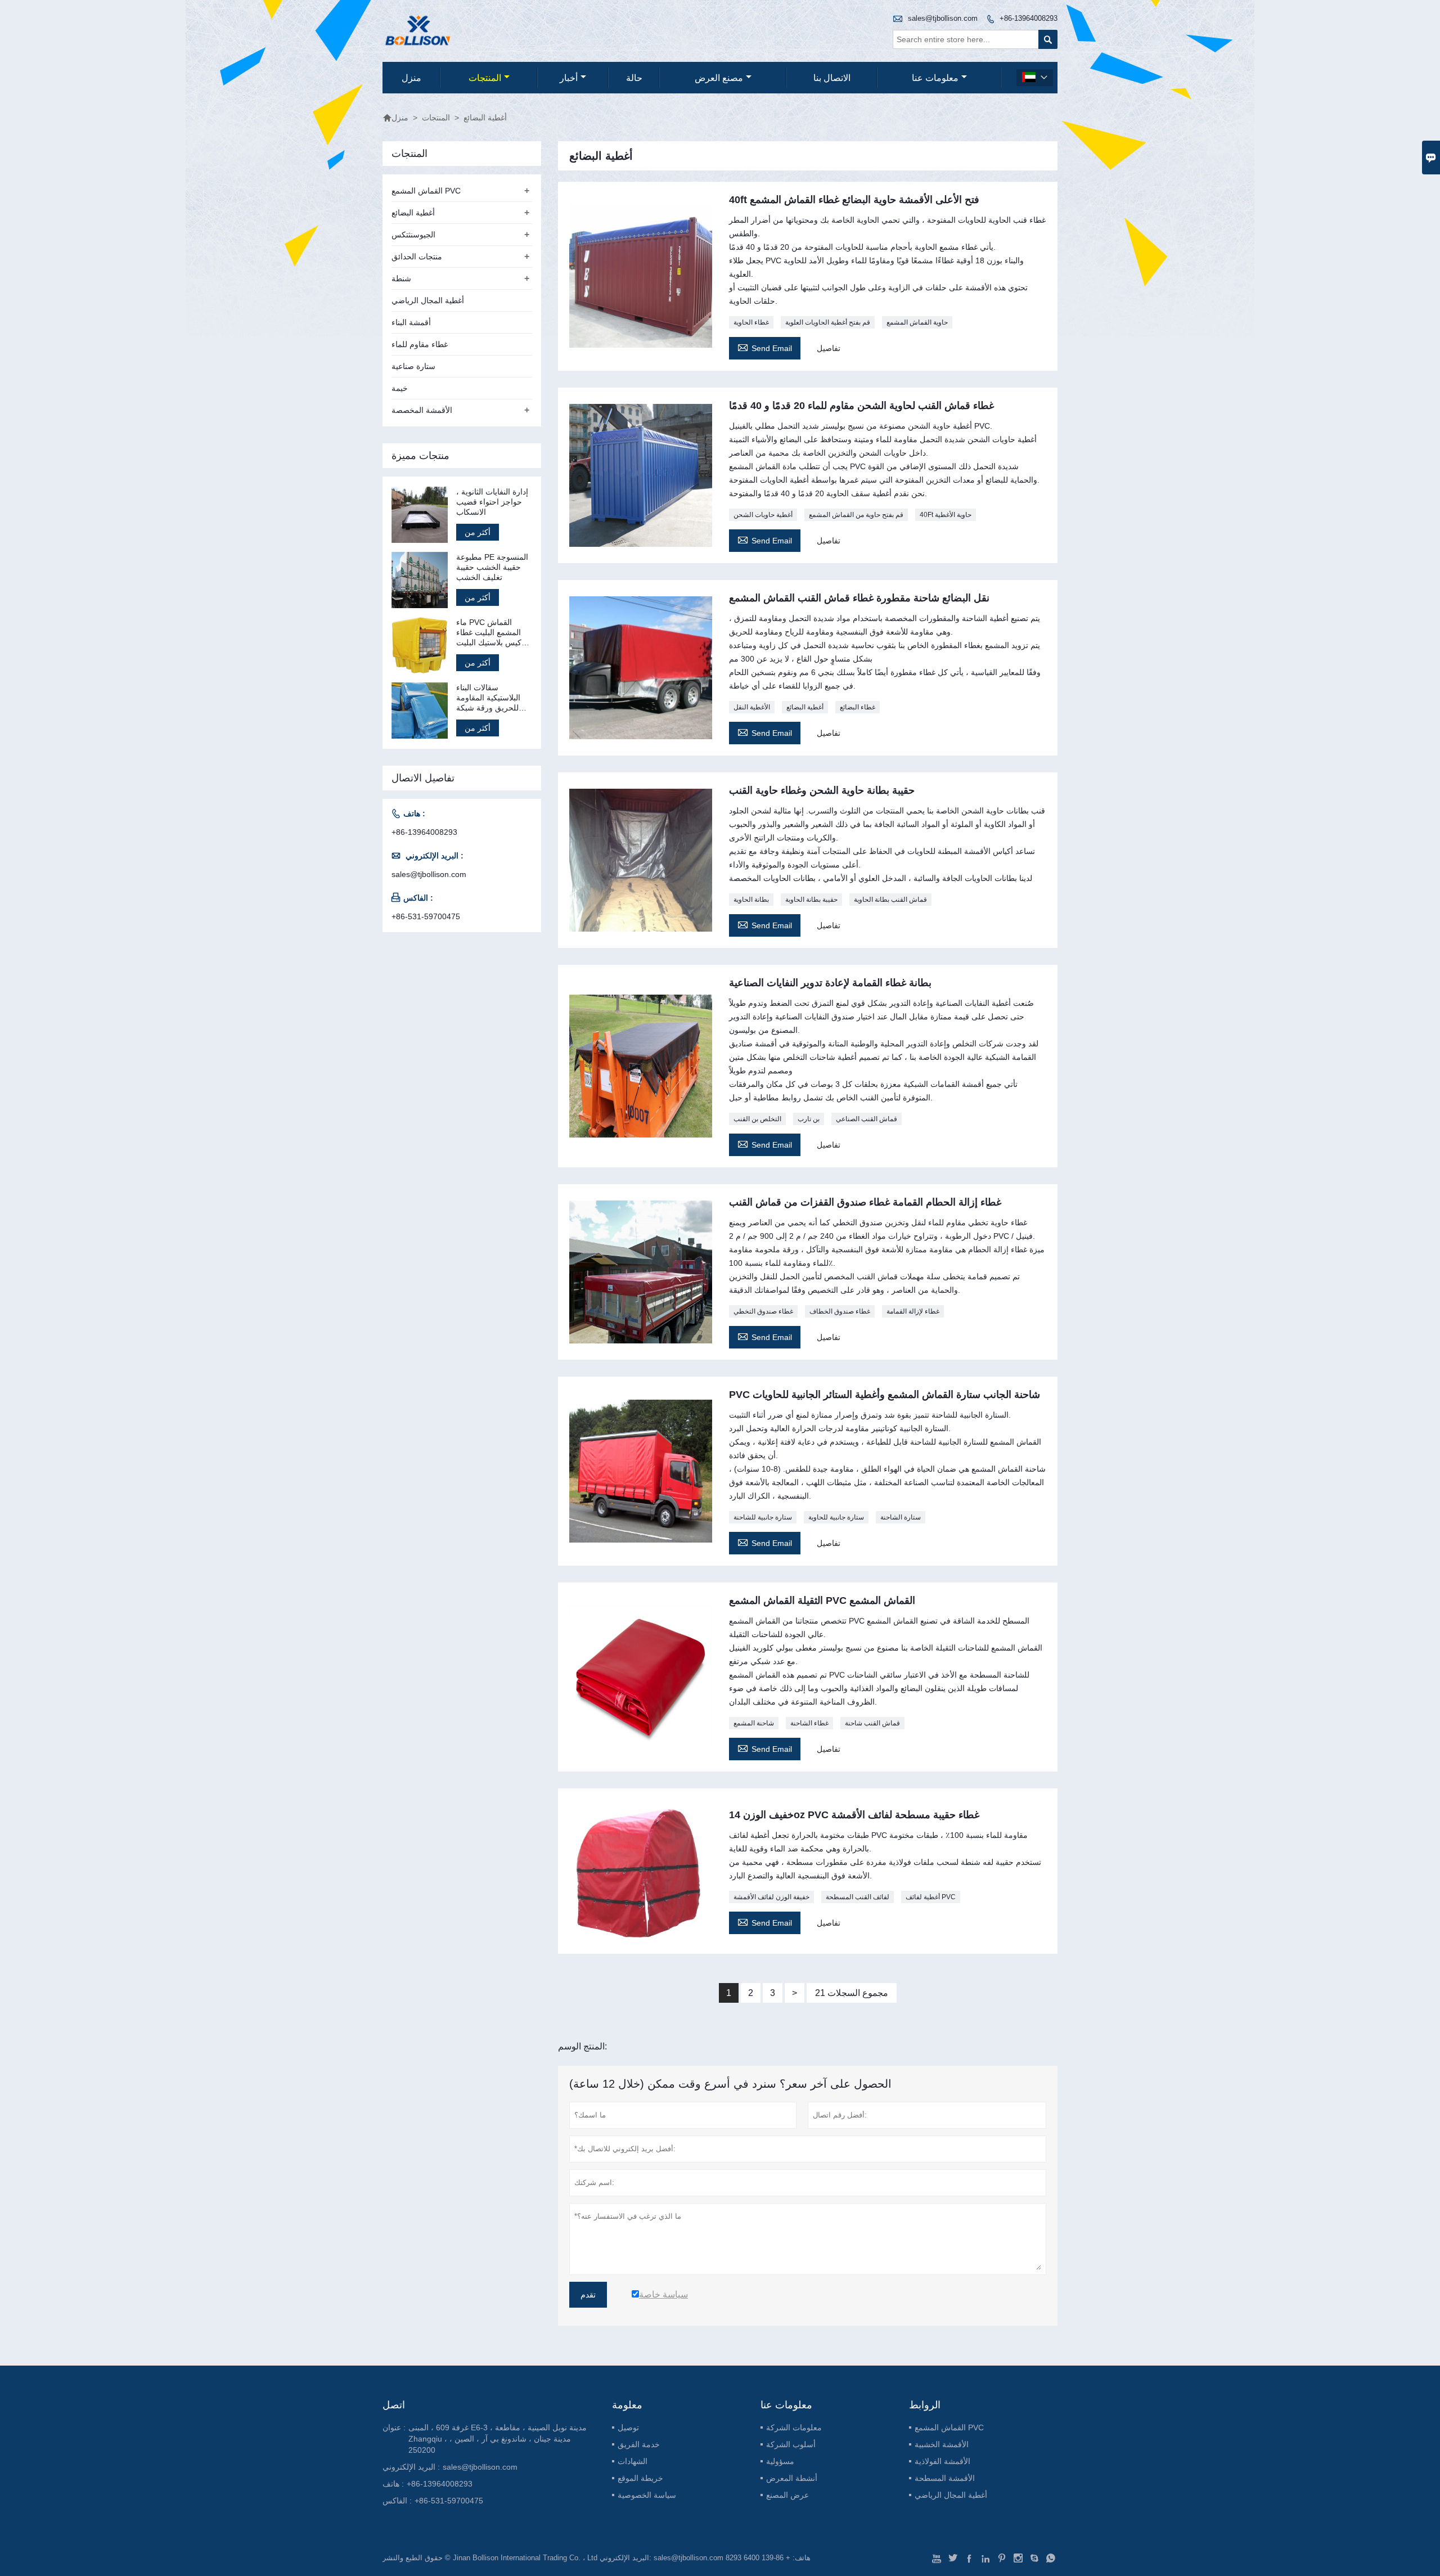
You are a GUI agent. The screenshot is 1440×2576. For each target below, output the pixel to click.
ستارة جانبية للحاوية (836, 1517)
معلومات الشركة (794, 2427)
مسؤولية (780, 2461)
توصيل (628, 2427)
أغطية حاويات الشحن (763, 515)
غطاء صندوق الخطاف (840, 1311)
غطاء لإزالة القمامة (913, 1311)
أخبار (569, 78)
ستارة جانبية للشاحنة (763, 1517)
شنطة (401, 278)
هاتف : (393, 2484)
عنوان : (394, 2427)
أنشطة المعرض (792, 2478)
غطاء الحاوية (751, 322)
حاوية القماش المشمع (917, 322)
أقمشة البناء (411, 322)
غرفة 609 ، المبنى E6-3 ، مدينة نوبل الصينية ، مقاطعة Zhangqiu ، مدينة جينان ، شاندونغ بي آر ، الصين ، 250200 (498, 2439)
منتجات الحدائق (417, 257)
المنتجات (485, 78)
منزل (411, 78)
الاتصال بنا (832, 78)
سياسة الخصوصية (647, 2495)
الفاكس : (397, 2501)
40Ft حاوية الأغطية (946, 515)
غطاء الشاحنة (809, 1723)
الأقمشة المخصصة (422, 410)
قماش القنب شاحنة (872, 1723)
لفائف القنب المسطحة (858, 1897)
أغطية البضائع (805, 707)
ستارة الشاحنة (901, 1517)
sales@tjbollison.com (943, 18)
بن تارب (809, 1119)
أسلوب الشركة (791, 2444)
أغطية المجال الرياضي (428, 300)
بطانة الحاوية (751, 900)
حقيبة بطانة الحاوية (811, 900)
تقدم (588, 2295)
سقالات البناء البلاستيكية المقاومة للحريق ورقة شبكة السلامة (488, 698)
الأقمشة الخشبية (942, 2444)
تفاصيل (829, 348)
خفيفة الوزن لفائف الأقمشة (771, 1897)
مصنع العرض (719, 78)
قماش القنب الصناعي (867, 1119)
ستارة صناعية (413, 366)
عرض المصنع (787, 2495)
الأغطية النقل (752, 707)
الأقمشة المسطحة (945, 2478)
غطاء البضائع (858, 707)
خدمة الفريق (639, 2444)
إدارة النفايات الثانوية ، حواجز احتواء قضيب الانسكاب (492, 502)
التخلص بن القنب (757, 1119)
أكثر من (478, 532)
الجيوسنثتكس (413, 235)
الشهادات (633, 2461)
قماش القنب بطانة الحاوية (890, 900)
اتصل (394, 2405)
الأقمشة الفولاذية (942, 2461)
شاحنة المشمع (754, 1723)
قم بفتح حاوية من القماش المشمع (856, 515)
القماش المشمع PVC (426, 191)
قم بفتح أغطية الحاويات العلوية (828, 322)
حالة (634, 78)
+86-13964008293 (1029, 18)
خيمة (400, 388)
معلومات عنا (935, 78)
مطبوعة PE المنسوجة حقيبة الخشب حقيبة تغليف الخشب (492, 567)
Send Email (765, 347)
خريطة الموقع (640, 2478)
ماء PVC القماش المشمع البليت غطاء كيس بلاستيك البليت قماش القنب (489, 633)
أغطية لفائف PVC (931, 1897)
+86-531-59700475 (426, 916)
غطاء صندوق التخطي (763, 1311)
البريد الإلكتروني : (411, 2467)
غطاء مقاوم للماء (420, 344)
